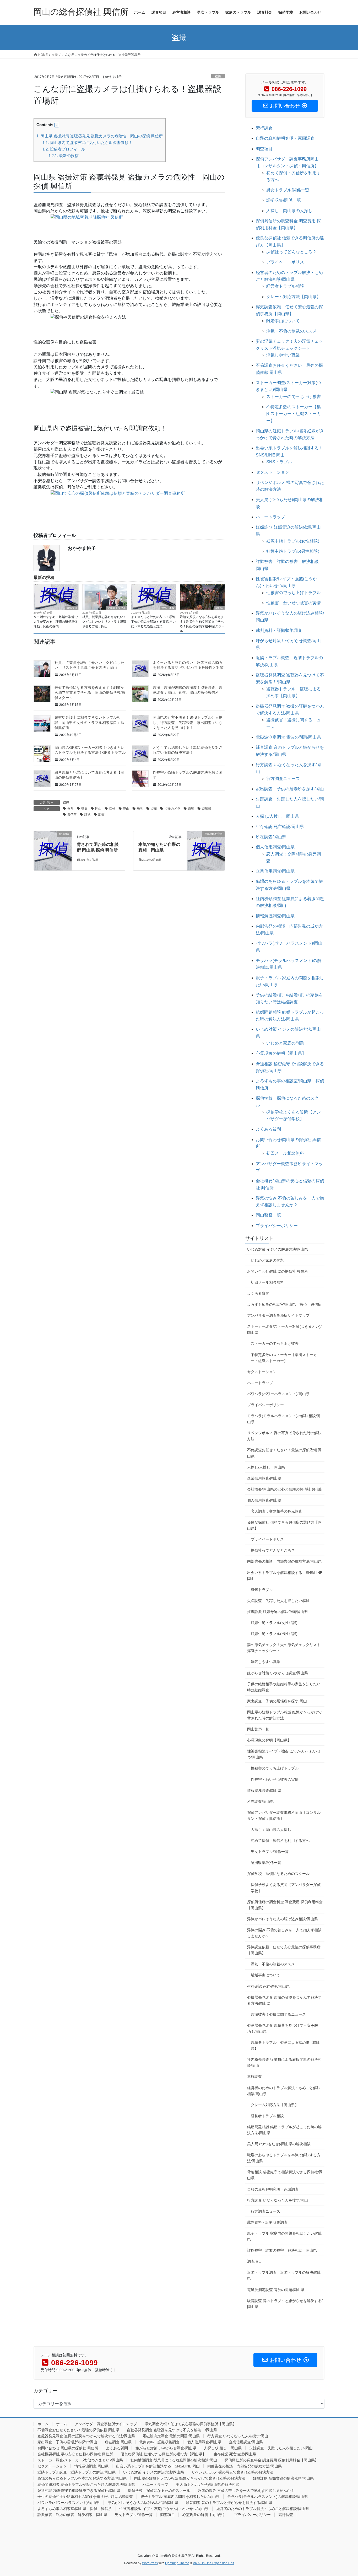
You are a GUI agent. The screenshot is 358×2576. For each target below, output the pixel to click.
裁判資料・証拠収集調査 (279, 630)
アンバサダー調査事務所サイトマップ (278, 1315)
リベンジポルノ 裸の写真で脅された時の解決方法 (284, 1436)
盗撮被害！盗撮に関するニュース (278, 2014)
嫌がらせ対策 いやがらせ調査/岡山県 (278, 1673)
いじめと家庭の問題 (285, 1043)
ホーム (43, 2424)
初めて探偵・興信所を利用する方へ (280, 1841)
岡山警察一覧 (268, 1215)
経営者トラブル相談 (285, 286)
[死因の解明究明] (206, 850)
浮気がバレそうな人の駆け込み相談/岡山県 (283, 1919)
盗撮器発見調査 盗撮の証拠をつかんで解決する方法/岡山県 (284, 2000)
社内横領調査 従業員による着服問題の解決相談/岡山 (284, 2063)
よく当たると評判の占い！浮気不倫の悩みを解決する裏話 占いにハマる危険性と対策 (153, 622)
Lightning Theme (177, 2563)
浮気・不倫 (168, 608)
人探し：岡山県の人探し (289, 211)
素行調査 (264, 128)
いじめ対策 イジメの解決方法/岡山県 (278, 1249)
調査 (101, 815)
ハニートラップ (270, 517)
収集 (84, 809)
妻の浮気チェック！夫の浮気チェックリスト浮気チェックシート (284, 1648)
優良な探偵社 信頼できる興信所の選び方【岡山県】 (284, 1525)
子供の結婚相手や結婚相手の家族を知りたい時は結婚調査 (284, 1687)
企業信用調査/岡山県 (275, 871)
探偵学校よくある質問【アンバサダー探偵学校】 (286, 1888)
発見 (140, 809)
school (219, 608)
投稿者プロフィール (64, 149)
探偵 (112, 809)
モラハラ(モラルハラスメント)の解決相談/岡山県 (284, 1419)
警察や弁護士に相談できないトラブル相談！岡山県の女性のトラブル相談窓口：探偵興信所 (89, 722)
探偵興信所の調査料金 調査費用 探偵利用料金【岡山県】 (285, 1905)
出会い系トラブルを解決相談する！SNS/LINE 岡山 (285, 1576)
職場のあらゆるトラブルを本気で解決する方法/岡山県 (284, 2158)
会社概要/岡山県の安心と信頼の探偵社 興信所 (285, 1489)
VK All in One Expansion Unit (213, 2563)
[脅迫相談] (53, 850)
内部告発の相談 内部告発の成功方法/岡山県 (284, 1561)
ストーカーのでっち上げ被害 (294, 397)
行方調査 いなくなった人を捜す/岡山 (278, 2200)
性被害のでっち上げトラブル (294, 593)
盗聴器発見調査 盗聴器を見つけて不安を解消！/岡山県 (283, 2028)
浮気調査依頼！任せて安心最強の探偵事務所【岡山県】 (284, 1950)
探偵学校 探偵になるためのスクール (278, 1874)
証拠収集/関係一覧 (284, 200)
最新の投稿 (64, 156)
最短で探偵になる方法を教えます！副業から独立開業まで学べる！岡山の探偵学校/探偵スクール (202, 624)
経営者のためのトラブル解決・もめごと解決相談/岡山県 (284, 2091)
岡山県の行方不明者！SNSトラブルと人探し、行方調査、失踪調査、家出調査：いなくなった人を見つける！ (188, 722)
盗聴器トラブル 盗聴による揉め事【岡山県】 (286, 2045)
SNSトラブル (279, 462)
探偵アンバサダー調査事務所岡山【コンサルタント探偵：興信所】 (284, 1816)
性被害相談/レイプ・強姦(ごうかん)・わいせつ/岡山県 (284, 1754)
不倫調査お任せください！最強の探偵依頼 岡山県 (284, 1453)
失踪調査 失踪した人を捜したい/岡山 (279, 1601)
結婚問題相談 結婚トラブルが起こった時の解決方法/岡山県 (284, 2130)
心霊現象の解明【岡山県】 (281, 1053)
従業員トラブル (117, 608)
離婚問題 (72, 608)
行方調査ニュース (283, 779)
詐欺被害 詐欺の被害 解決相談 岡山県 (282, 2250)
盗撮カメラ (172, 809)
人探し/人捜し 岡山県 (277, 816)
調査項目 (264, 149)
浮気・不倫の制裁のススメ (291, 331)
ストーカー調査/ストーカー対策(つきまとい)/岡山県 (284, 1329)
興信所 (72, 815)
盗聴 (191, 809)
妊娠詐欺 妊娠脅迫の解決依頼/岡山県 (278, 1612)
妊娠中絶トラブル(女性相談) (293, 541)
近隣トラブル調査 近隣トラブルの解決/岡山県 (284, 2275)
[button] (57, 125)
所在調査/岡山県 (271, 837)
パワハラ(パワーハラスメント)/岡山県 (278, 1394)
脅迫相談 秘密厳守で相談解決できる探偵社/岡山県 (285, 2175)
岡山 (98, 809)
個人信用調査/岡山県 (275, 847)
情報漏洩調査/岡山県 (275, 916)
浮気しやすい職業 (283, 355)
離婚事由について (283, 321)
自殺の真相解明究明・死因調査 (285, 138)
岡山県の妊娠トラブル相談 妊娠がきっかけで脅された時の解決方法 (284, 1715)
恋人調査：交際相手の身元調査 (276, 1511)
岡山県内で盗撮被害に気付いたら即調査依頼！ (87, 142)
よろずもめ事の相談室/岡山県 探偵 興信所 (284, 1304)
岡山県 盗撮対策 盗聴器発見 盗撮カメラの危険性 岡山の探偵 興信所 (100, 136)
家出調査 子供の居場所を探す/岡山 (290, 789)
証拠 (88, 815)
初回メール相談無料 (285, 1153)
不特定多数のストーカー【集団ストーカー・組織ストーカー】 (294, 414)
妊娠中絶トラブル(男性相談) (293, 551)
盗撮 (218, 76)
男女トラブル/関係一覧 (288, 190)
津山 (126, 809)
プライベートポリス (285, 262)
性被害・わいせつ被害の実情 (294, 603)
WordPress (150, 2563)
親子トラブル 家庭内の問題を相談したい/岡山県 (285, 2236)
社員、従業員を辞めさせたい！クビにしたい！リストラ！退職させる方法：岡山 (104, 622)
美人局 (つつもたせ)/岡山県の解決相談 (279, 2144)
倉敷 (70, 809)
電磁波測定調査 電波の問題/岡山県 (288, 737)
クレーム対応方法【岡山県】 (294, 297)
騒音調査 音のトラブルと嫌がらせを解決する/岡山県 (285, 2304)
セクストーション (273, 472)
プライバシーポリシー (277, 1226)
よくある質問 (268, 1129)
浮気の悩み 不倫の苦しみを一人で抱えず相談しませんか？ (284, 1933)
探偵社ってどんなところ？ (291, 252)
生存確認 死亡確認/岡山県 (280, 827)
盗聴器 (207, 809)
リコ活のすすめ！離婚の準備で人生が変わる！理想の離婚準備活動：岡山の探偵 (56, 622)
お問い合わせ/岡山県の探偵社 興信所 (278, 1271)
